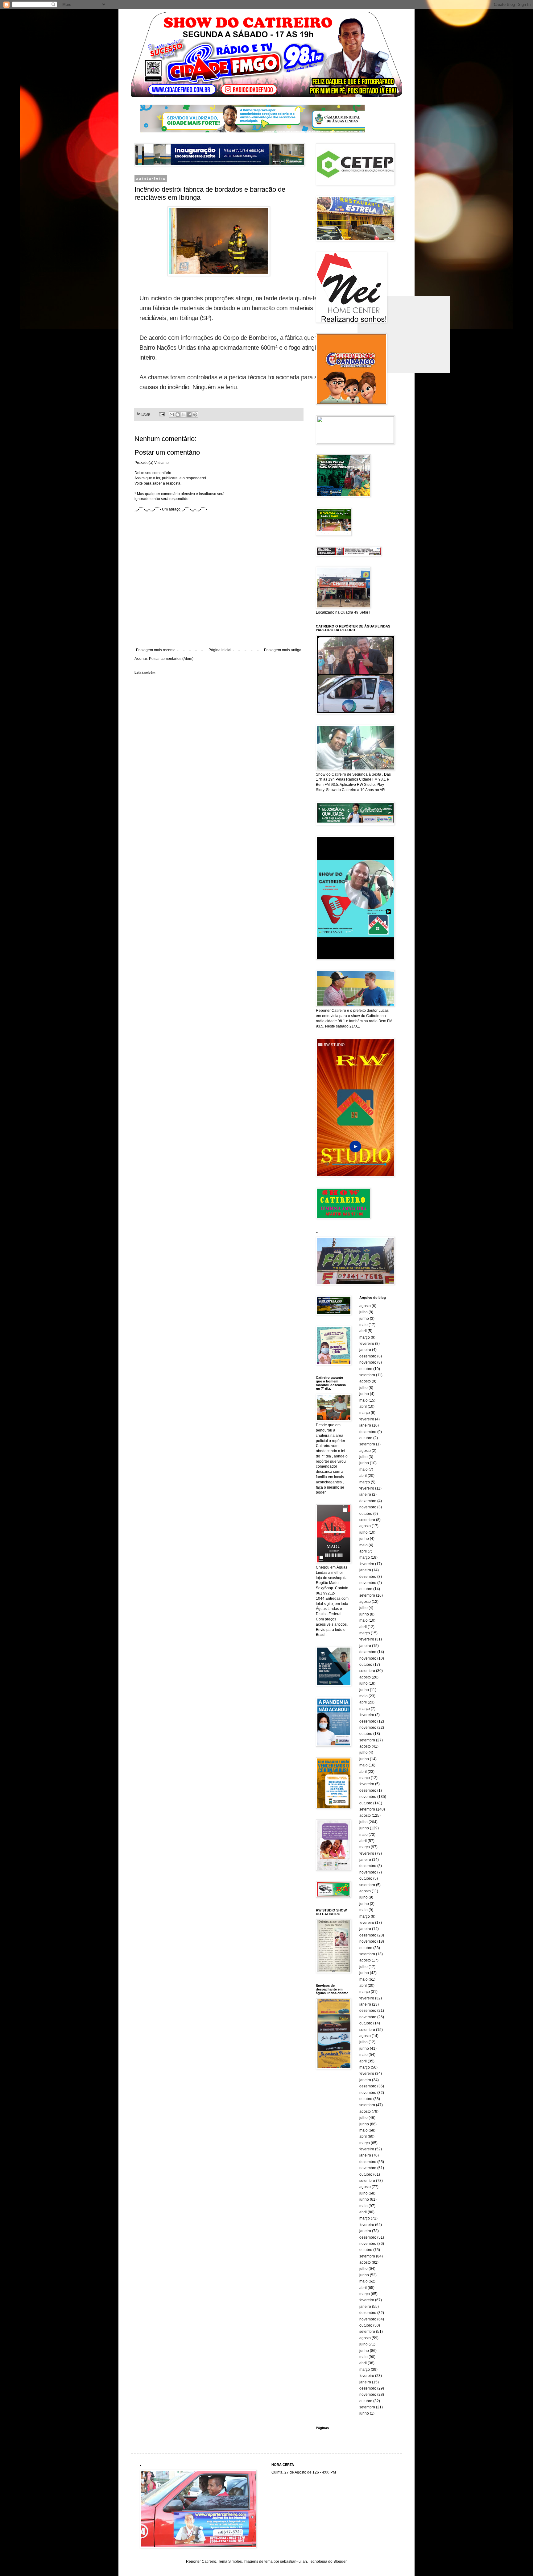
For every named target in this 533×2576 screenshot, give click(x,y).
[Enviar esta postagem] (162, 414)
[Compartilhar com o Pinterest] (195, 415)
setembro (367, 1375)
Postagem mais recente (156, 650)
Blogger (340, 2561)
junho (364, 1319)
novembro (368, 1362)
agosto (365, 1306)
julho (364, 1312)
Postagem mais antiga (283, 650)
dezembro (368, 1356)
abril (363, 1331)
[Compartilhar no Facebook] (189, 415)
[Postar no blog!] (178, 415)
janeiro (365, 1350)
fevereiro (367, 1344)
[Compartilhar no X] (184, 415)
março (365, 1337)
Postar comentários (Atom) (171, 659)
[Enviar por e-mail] (172, 415)
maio (364, 1325)
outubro (366, 1369)
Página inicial (220, 650)
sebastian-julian (293, 2561)
